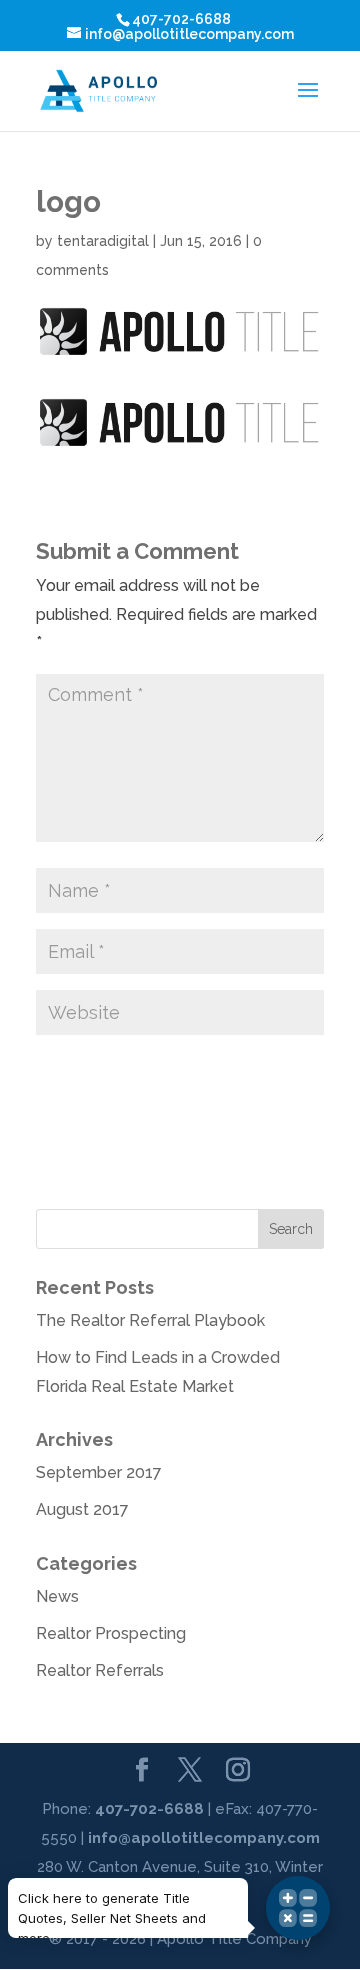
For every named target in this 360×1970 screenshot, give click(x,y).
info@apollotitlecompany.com (204, 1838)
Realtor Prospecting (111, 1633)
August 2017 (82, 1509)
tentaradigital (103, 241)
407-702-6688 (149, 1809)
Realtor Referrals (100, 1670)
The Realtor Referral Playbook (150, 1320)
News (57, 1596)
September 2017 (99, 1472)
